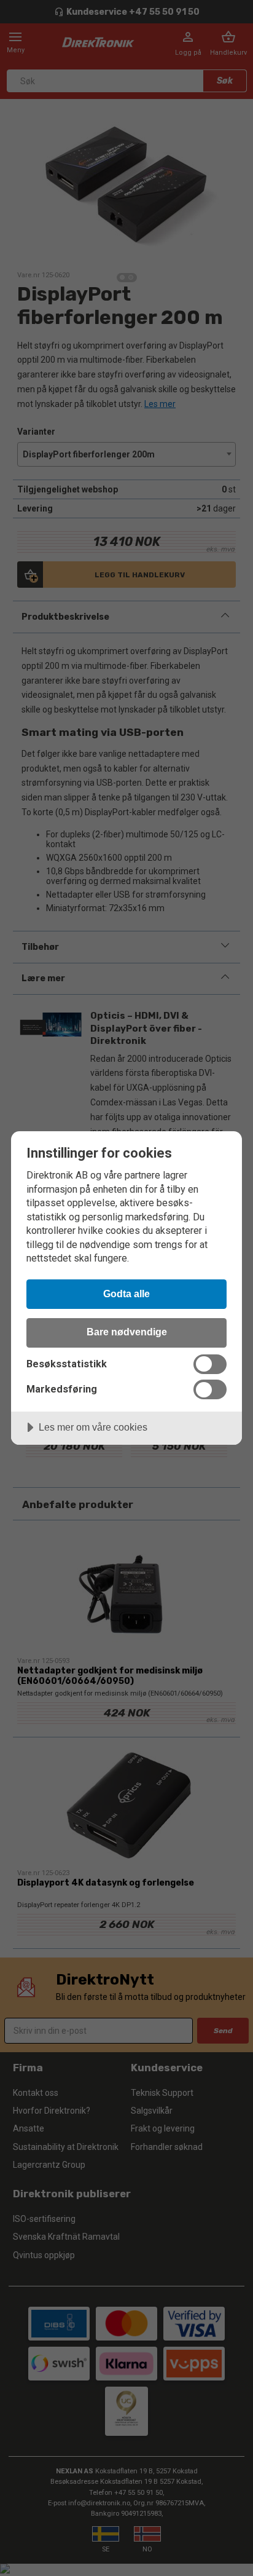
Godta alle (126, 1294)
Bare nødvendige (127, 1332)
